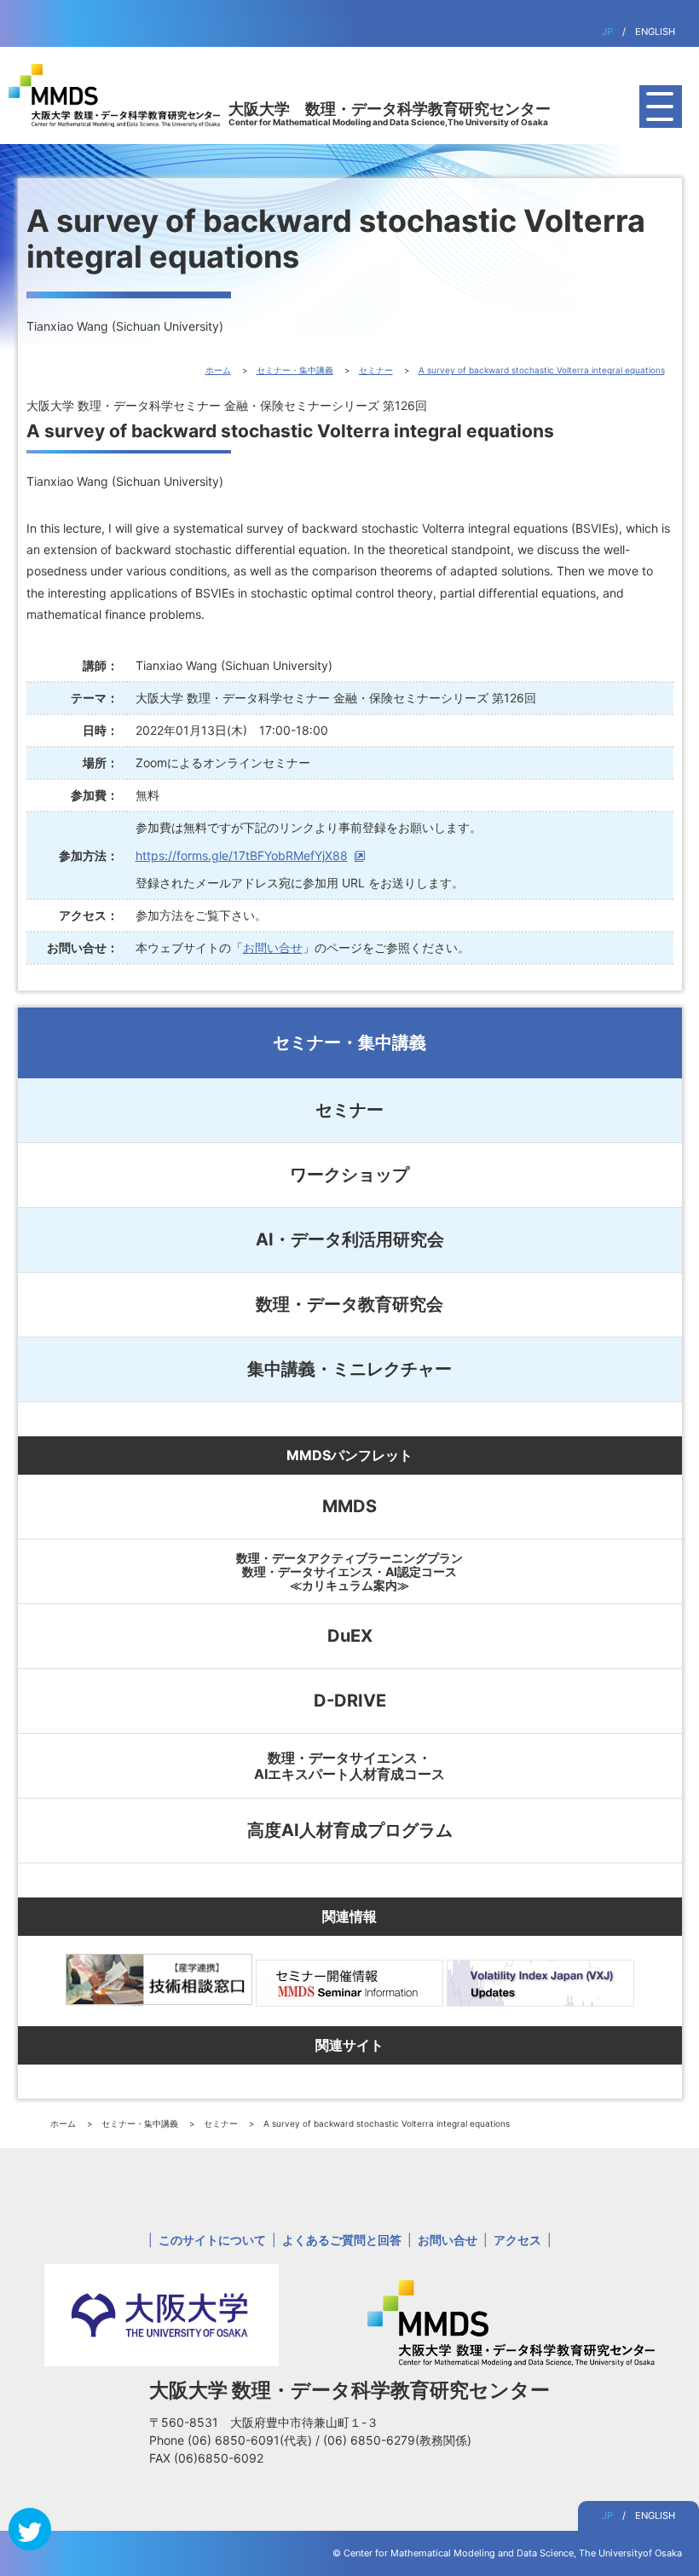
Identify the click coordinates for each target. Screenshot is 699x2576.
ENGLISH (655, 32)
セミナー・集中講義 (349, 1043)
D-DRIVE (350, 1701)
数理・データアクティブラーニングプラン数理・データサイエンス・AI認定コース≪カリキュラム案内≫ (349, 1571)
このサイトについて (212, 2240)
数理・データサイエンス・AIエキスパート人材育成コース (349, 1765)
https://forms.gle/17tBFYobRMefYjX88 (242, 855)
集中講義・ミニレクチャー (349, 1369)
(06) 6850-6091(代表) (251, 2440)
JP (607, 32)
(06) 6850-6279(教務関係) (397, 2440)
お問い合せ (273, 947)
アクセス (517, 2240)
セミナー (349, 1110)
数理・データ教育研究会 (349, 1304)
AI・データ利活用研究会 (350, 1239)
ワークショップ (349, 1175)
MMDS (349, 1506)
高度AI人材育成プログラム (350, 1830)
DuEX (350, 1636)
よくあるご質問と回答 (342, 2240)
